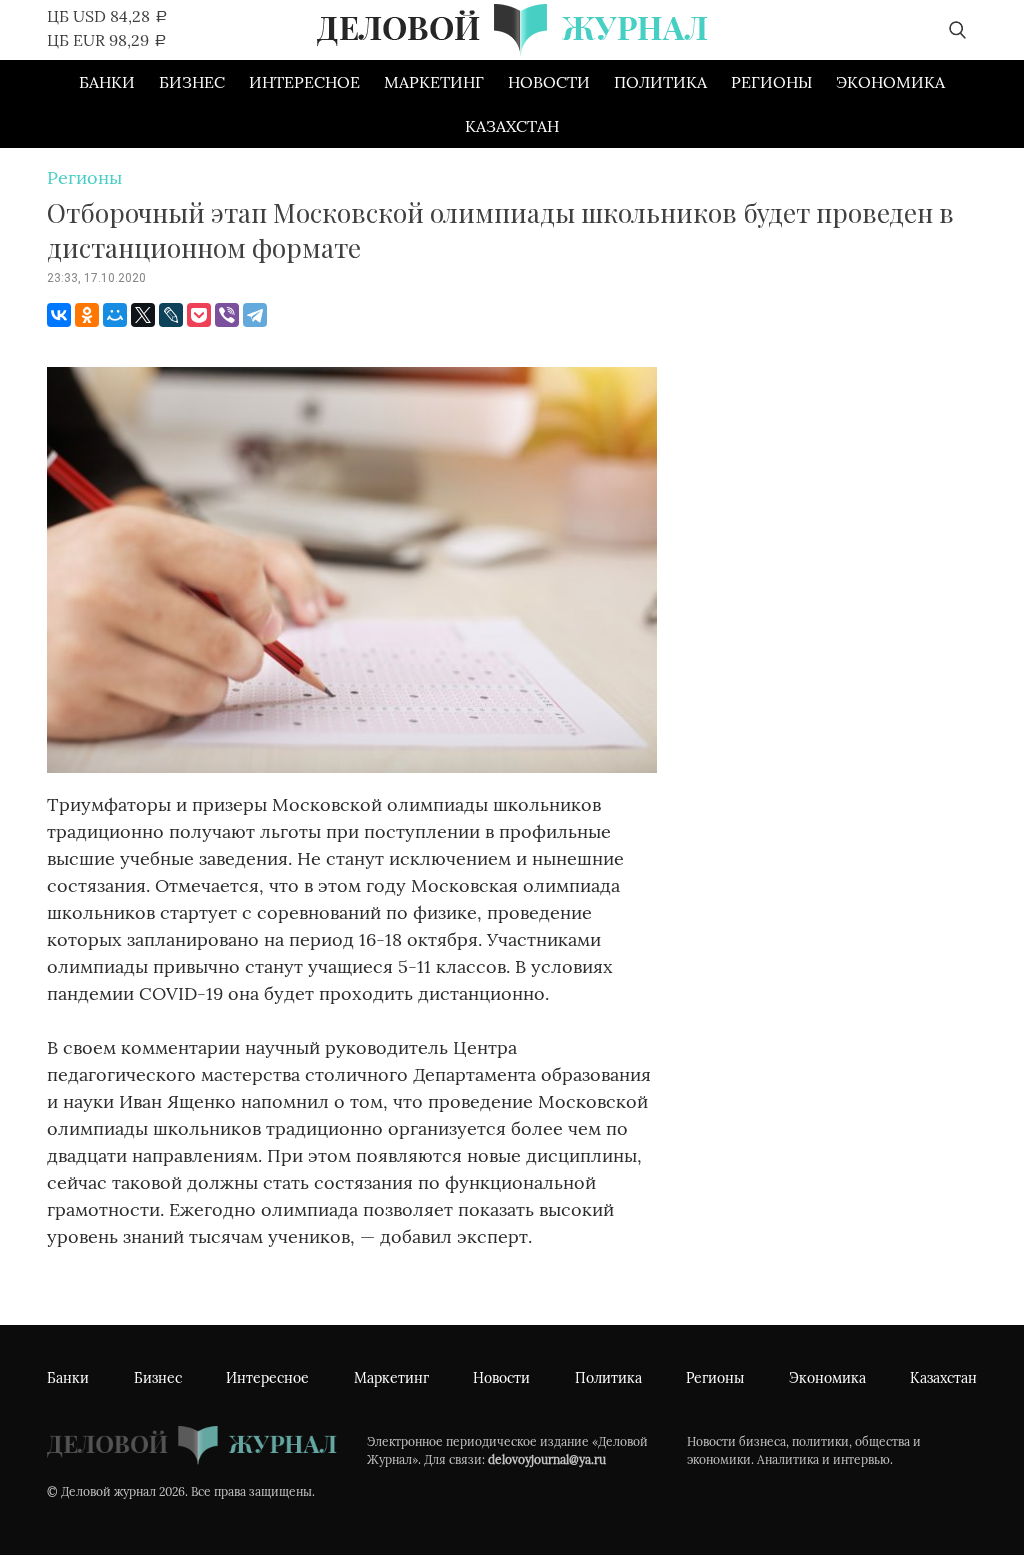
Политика (660, 82)
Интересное (304, 82)
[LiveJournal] (171, 315)
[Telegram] (255, 315)
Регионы (771, 82)
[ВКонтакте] (59, 315)
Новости (549, 82)
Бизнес (192, 82)
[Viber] (227, 315)
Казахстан (512, 126)
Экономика (890, 82)
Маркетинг (434, 82)
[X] (143, 315)
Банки (107, 82)
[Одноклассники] (87, 315)
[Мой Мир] (115, 315)
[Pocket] (199, 315)
